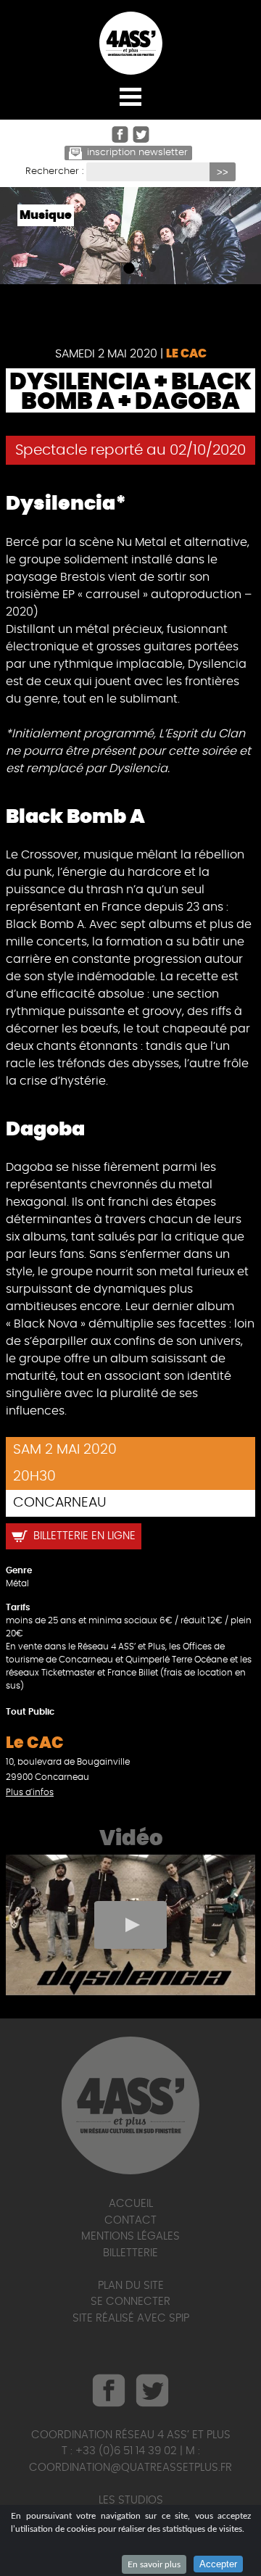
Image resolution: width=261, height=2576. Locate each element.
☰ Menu (130, 96)
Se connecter (130, 2302)
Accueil (131, 2204)
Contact (130, 2220)
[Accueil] (130, 43)
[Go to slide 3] (149, 269)
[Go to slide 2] (128, 269)
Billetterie (130, 2253)
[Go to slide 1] (106, 269)
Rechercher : (54, 171)
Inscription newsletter (137, 153)
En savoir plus (154, 2564)
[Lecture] (130, 1925)
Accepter (218, 2564)
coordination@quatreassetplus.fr (130, 2468)
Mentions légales (130, 2236)
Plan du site (131, 2286)
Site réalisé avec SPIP (131, 2318)
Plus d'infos (30, 1792)
